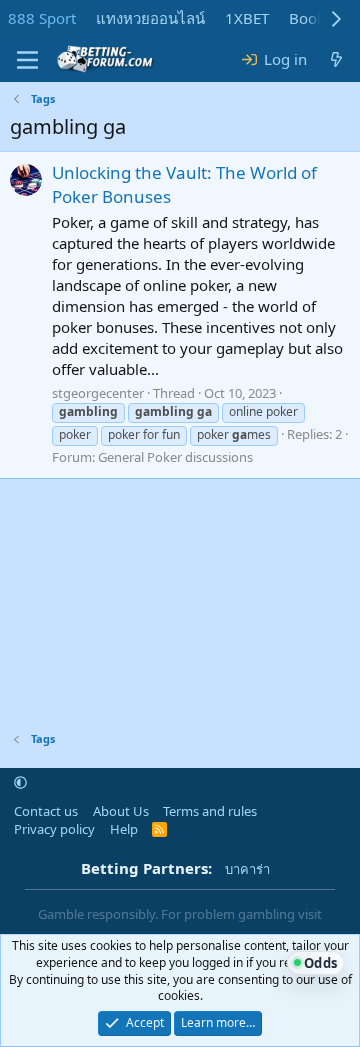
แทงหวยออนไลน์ (150, 18)
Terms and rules (210, 811)
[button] (20, 783)
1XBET (247, 18)
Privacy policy (54, 829)
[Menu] (27, 60)
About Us (121, 811)
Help (124, 829)
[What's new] (336, 59)
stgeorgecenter (98, 393)
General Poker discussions (175, 457)
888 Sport (42, 18)
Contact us (46, 811)
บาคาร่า (247, 869)
